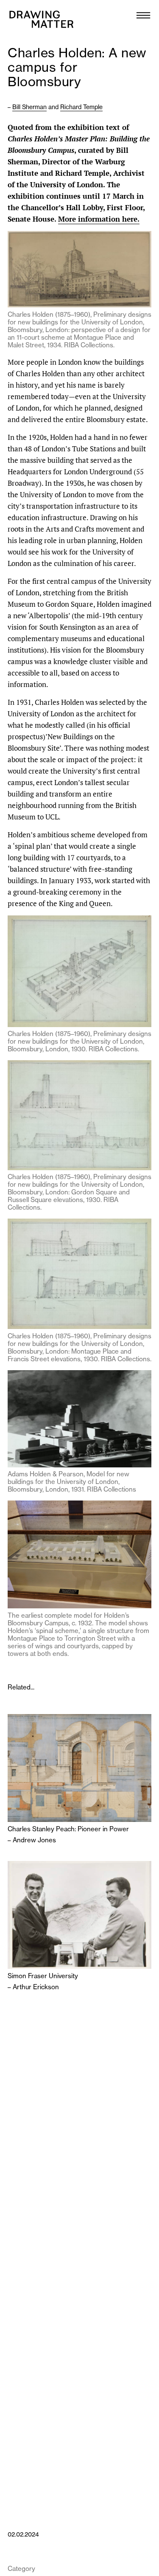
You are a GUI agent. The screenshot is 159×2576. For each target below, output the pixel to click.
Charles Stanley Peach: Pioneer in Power (68, 1829)
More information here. (99, 219)
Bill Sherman (29, 107)
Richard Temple (81, 107)
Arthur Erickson (36, 1987)
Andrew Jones (34, 1840)
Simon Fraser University (43, 1976)
